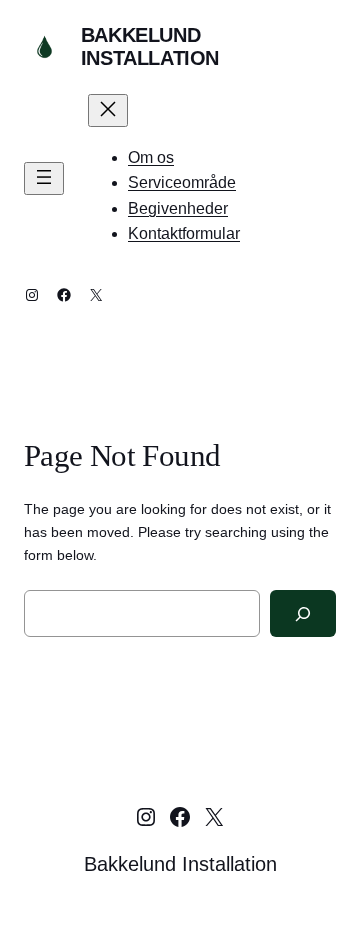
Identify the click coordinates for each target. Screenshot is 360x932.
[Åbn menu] (44, 178)
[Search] (303, 613)
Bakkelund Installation (150, 46)
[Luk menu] (108, 110)
